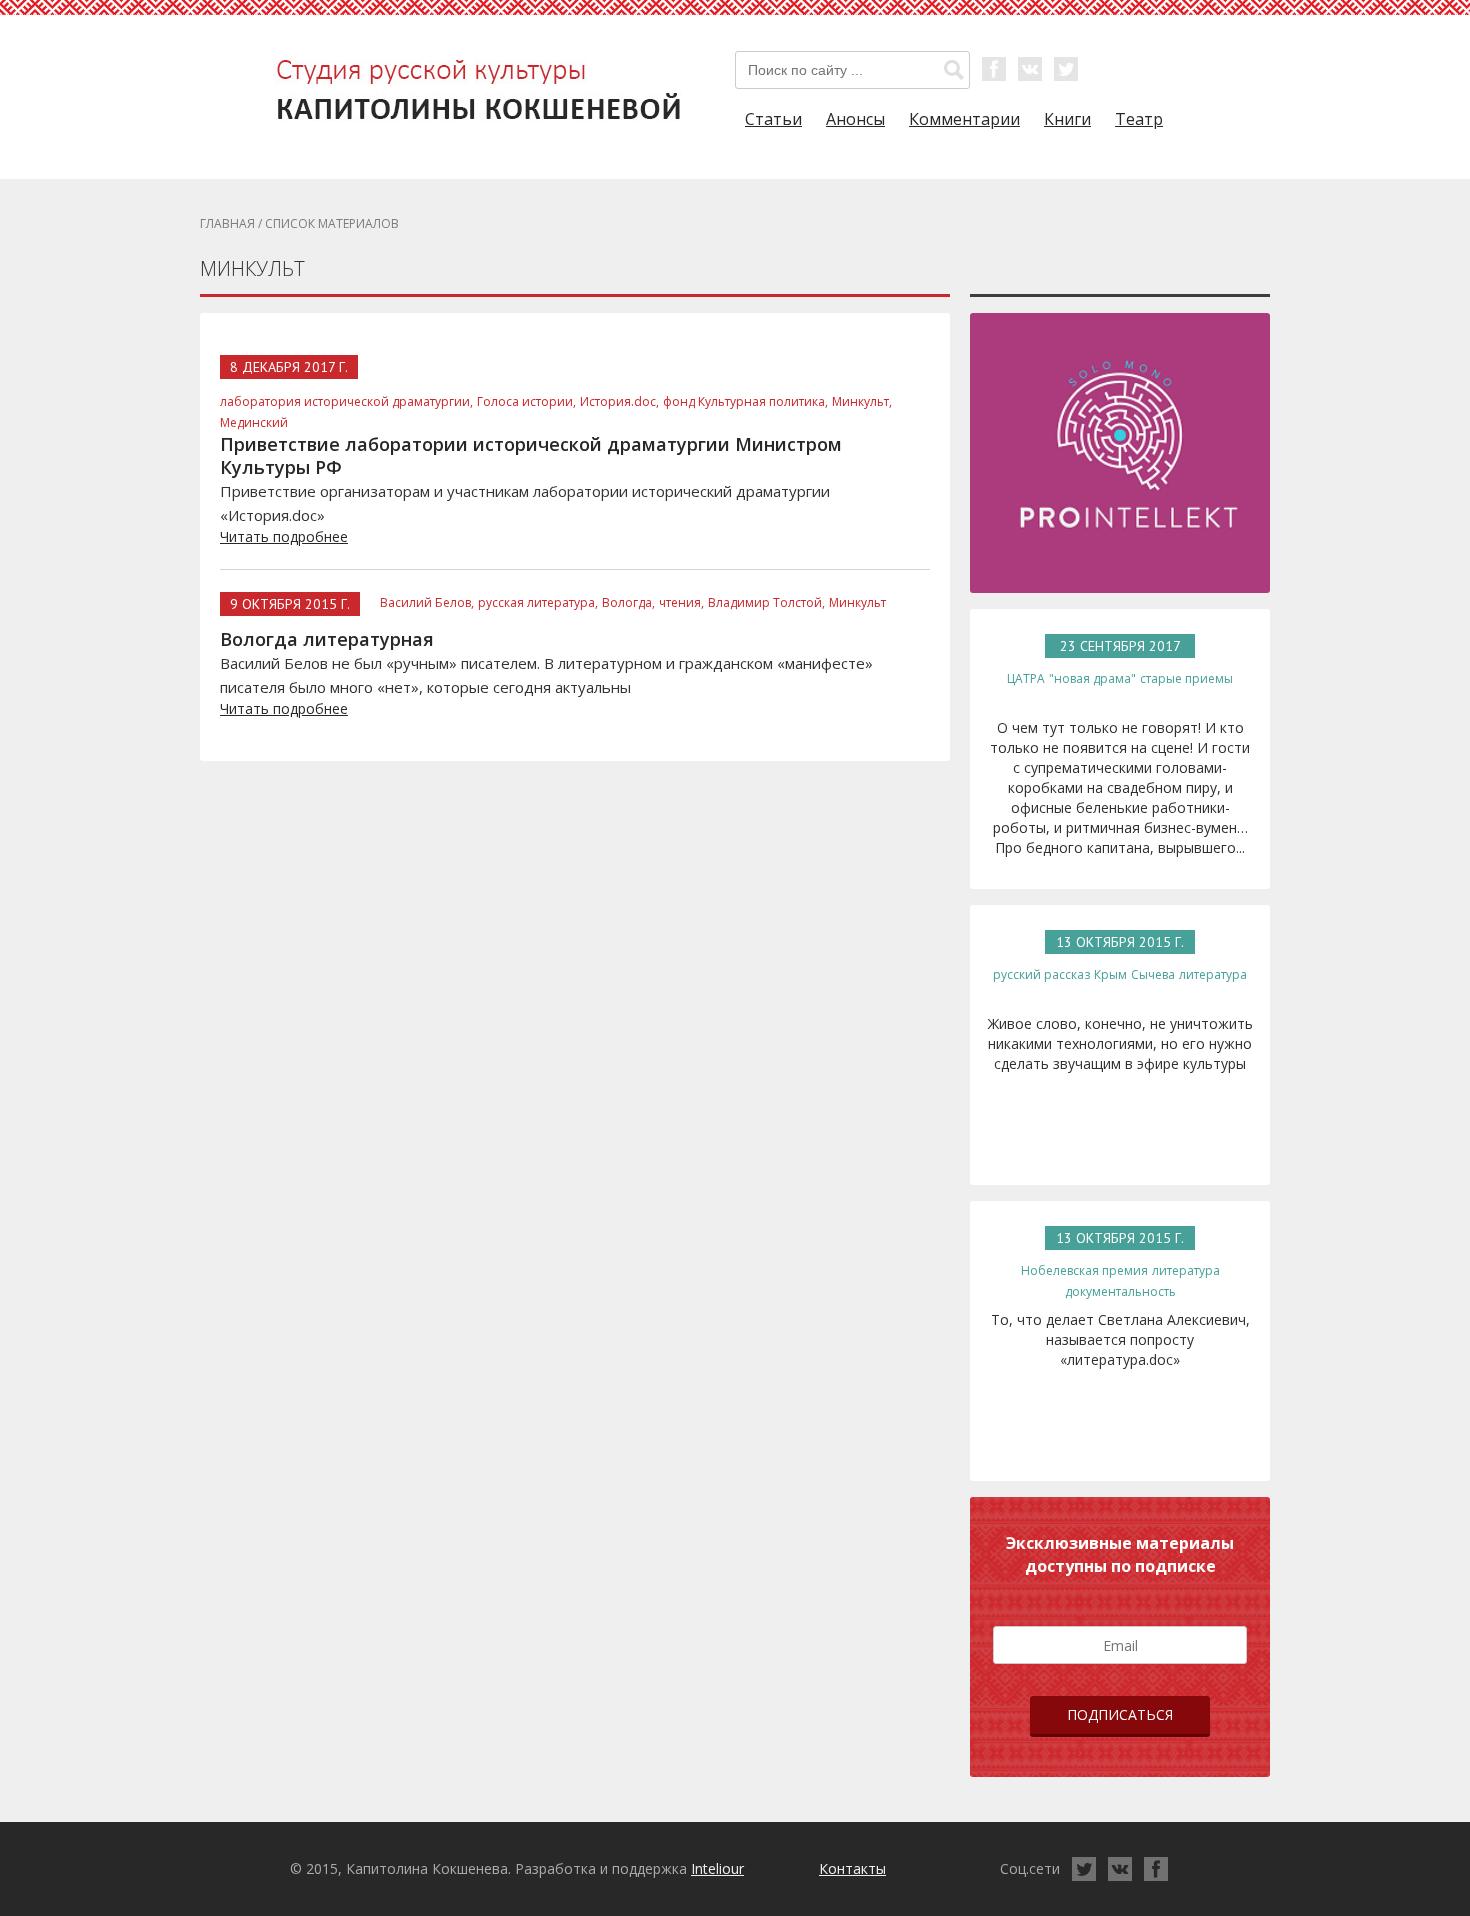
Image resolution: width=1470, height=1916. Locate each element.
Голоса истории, (526, 401)
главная (227, 223)
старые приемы (1186, 678)
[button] (954, 70)
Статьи (773, 119)
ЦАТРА (1026, 678)
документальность (1120, 1291)
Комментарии (964, 119)
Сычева (1153, 974)
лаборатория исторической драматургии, (346, 401)
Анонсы (855, 119)
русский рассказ (1041, 974)
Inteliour (717, 1868)
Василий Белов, (427, 602)
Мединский (254, 422)
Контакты (852, 1868)
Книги (1067, 119)
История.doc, (619, 401)
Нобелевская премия (1084, 1270)
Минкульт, (862, 401)
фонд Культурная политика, (745, 401)
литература (1213, 974)
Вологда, (628, 602)
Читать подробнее (284, 536)
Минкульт (857, 602)
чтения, (681, 602)
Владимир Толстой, (766, 602)
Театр (1139, 119)
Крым (1110, 974)
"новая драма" (1092, 678)
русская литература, (538, 602)
